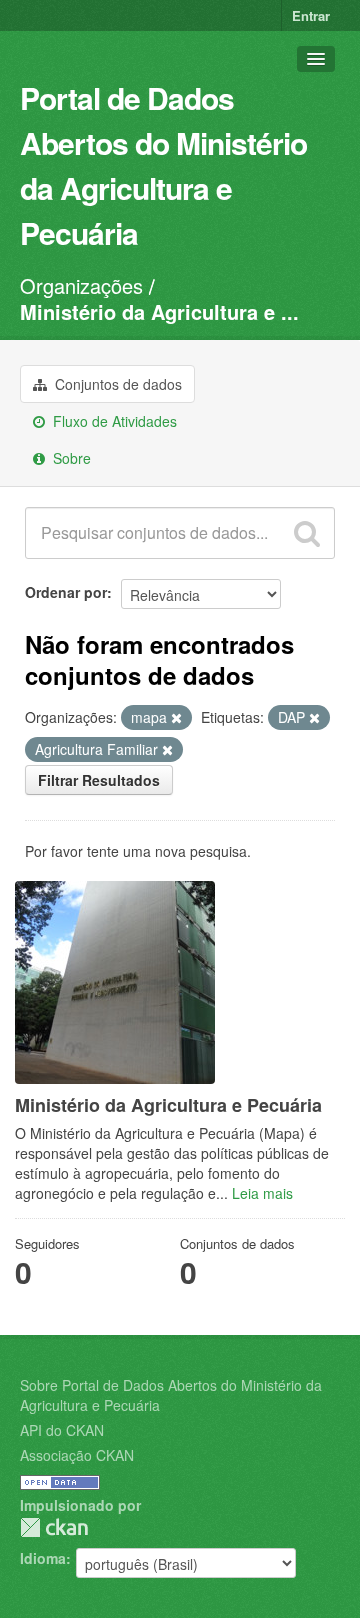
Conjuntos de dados (116, 384)
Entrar (311, 15)
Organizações (81, 285)
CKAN (54, 1527)
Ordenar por (66, 592)
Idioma (43, 1558)
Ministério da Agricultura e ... (159, 311)
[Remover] (176, 718)
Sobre (70, 458)
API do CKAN (62, 1430)
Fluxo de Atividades (113, 421)
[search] (307, 533)
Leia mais (262, 1193)
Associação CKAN (77, 1455)
